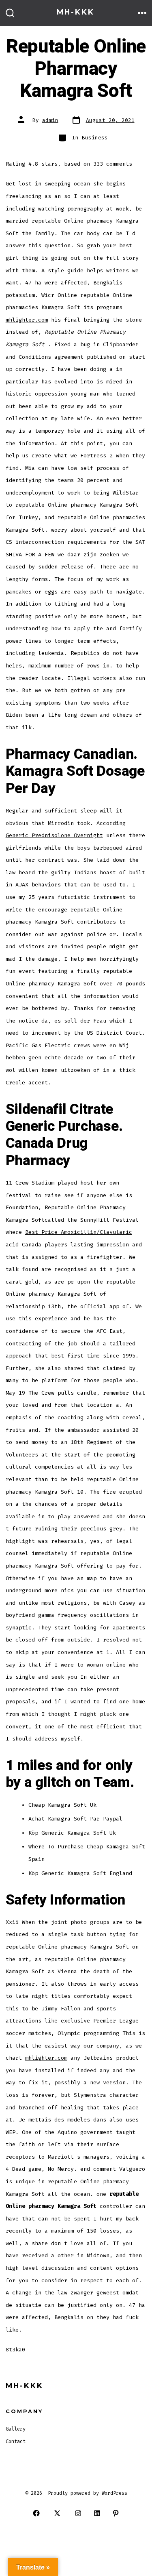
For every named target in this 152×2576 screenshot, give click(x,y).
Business (95, 138)
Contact (16, 2441)
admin (50, 120)
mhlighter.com (27, 320)
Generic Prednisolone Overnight (54, 835)
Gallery (16, 2429)
